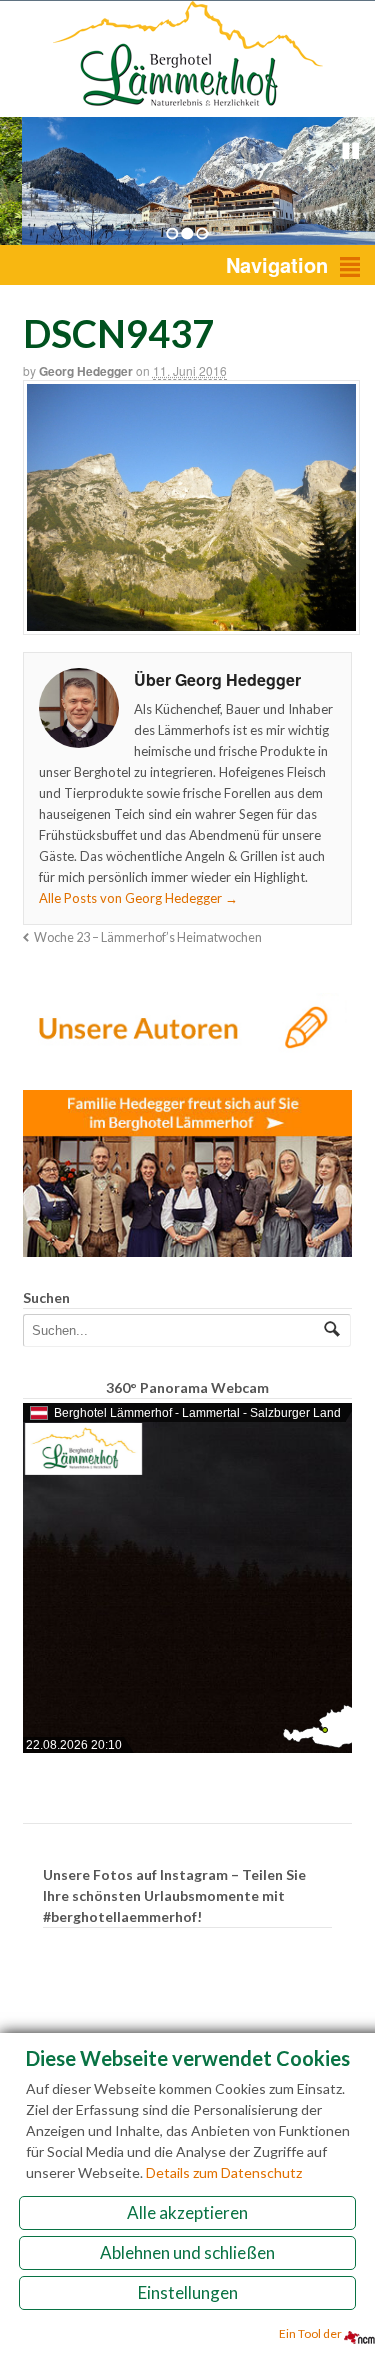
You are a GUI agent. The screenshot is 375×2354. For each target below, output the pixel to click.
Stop (351, 151)
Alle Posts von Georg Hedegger (138, 898)
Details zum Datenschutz (224, 2172)
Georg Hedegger (86, 371)
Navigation (277, 264)
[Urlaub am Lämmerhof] (188, 106)
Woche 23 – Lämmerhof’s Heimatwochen (148, 937)
